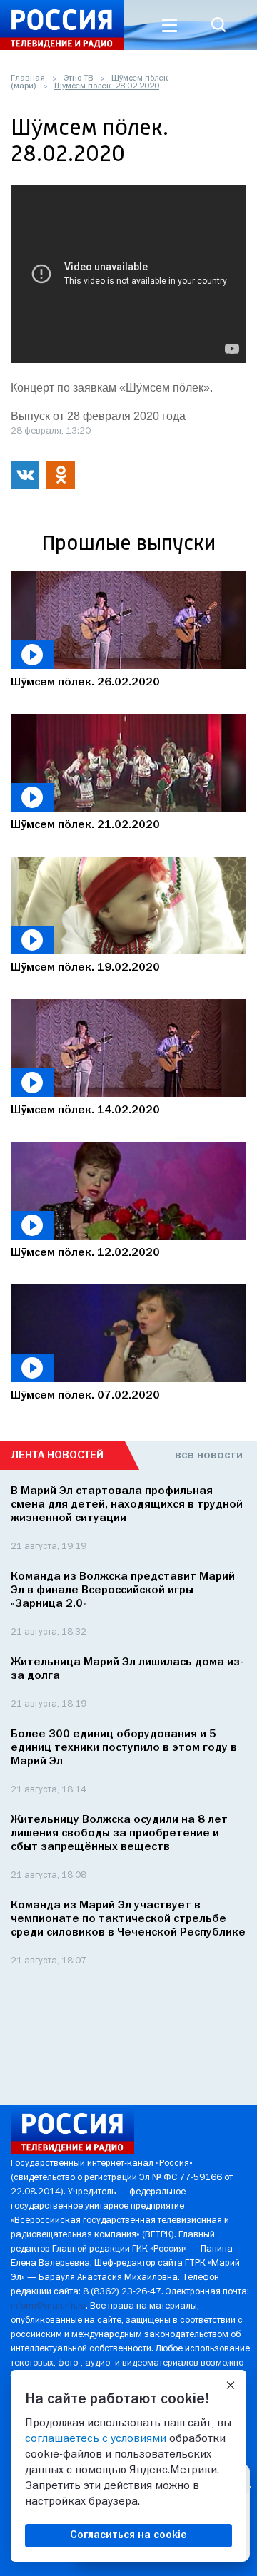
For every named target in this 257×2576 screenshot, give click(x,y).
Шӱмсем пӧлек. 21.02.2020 (85, 825)
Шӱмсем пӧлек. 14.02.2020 (85, 1110)
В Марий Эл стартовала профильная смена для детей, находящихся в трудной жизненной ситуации (127, 1505)
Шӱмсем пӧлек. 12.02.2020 (85, 1253)
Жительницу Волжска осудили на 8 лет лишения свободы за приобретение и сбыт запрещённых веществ (119, 1834)
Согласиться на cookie (128, 2535)
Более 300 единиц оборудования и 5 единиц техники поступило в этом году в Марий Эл (124, 1748)
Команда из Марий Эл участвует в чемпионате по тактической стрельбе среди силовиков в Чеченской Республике (128, 1919)
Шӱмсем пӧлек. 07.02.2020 (85, 1396)
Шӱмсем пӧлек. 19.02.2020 (85, 968)
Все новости (209, 1456)
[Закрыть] (231, 2386)
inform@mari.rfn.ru (48, 2306)
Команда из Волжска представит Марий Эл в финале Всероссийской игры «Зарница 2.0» (123, 1590)
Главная (28, 78)
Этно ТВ (78, 78)
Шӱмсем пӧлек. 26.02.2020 (85, 683)
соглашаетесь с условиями (96, 2439)
